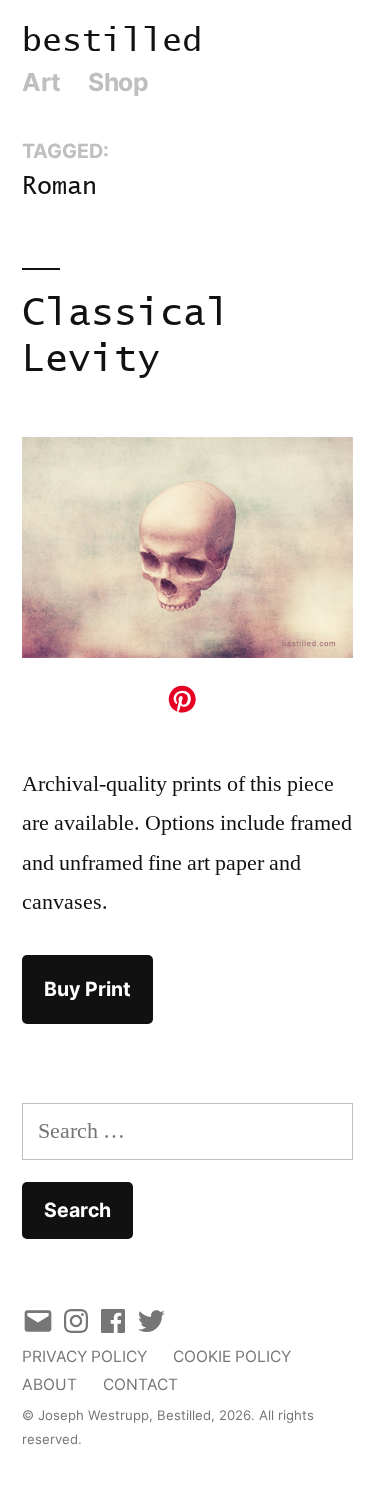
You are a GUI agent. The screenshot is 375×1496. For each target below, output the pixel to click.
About (49, 1384)
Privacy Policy (84, 1356)
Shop (118, 82)
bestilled (112, 41)
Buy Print (87, 989)
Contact (140, 1384)
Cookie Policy (232, 1356)
